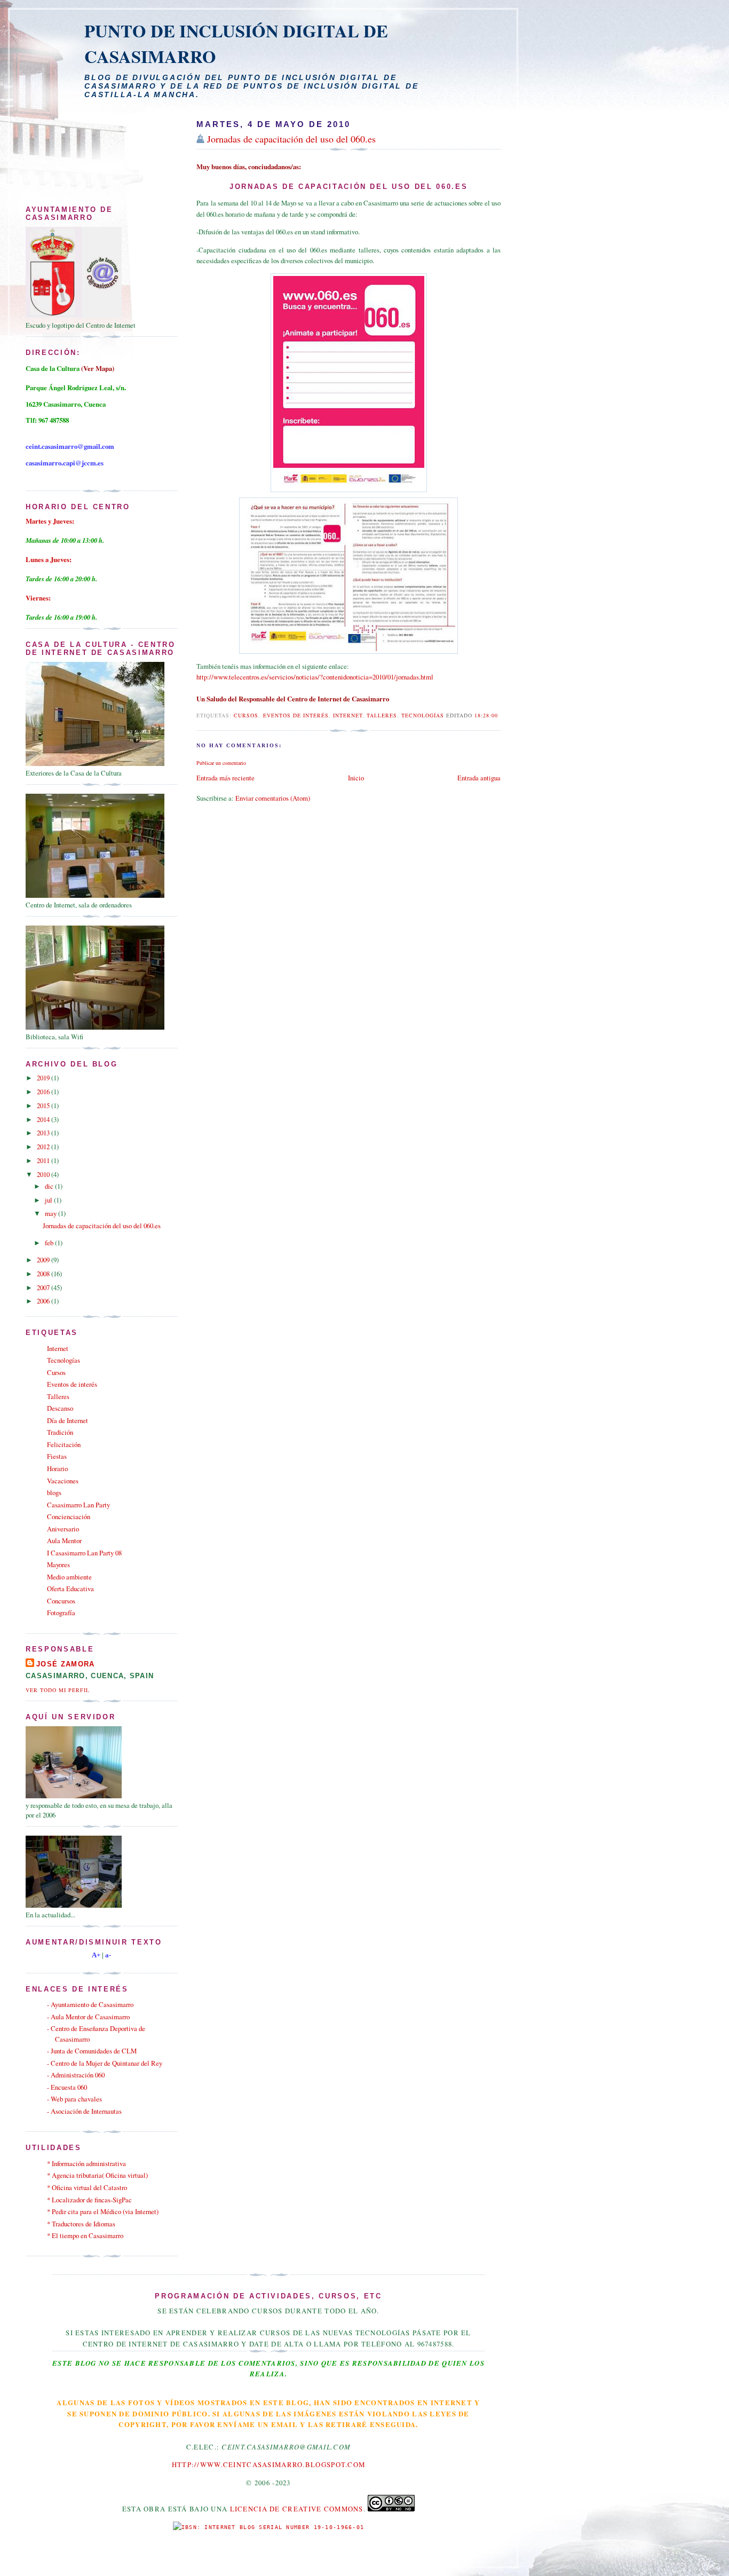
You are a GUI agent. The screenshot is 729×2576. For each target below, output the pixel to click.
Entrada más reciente (225, 778)
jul (49, 1200)
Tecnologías (423, 715)
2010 (44, 1174)
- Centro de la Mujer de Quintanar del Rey (105, 2063)
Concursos (61, 1601)
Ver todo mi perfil (58, 1690)
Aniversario (63, 1529)
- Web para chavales (74, 2099)
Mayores (58, 1564)
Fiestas (57, 1456)
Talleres (382, 715)
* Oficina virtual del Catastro (87, 2187)
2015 (44, 1105)
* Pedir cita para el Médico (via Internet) (103, 2211)
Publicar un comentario (221, 763)
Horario (57, 1468)
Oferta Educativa (70, 1589)
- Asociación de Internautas (84, 2111)
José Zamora (66, 1664)
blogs (54, 1492)
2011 (44, 1160)
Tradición (60, 1432)
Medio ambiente (69, 1577)
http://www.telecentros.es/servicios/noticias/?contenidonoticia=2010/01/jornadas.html (315, 677)
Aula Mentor (64, 1540)
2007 (44, 1287)
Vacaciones (63, 1481)
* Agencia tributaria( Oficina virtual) (97, 2175)
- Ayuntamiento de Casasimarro (90, 2004)
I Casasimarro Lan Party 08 (84, 1553)
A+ (96, 1955)
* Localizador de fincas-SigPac (89, 2200)
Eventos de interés (296, 715)
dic (50, 1186)
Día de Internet (68, 1420)
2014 (44, 1119)
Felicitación (64, 1444)
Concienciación (69, 1516)
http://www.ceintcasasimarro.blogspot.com (268, 2464)
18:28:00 (486, 715)
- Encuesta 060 (67, 2087)
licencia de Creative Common (295, 2509)
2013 (44, 1133)
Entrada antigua (479, 778)
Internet (348, 715)
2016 (44, 1092)
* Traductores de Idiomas (81, 2224)
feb (50, 1243)
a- (108, 1955)
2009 (44, 1260)
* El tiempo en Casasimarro (85, 2235)
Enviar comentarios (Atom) (273, 798)
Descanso (60, 1408)
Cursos (246, 715)
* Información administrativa (86, 2163)
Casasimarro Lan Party (78, 1505)
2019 (44, 1078)
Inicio (356, 778)
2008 (44, 1274)
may (51, 1213)
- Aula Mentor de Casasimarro (88, 2017)
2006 (44, 1301)
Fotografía (61, 1613)
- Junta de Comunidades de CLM (92, 2051)
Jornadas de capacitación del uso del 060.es (291, 139)
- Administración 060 (76, 2075)
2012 (44, 1147)
